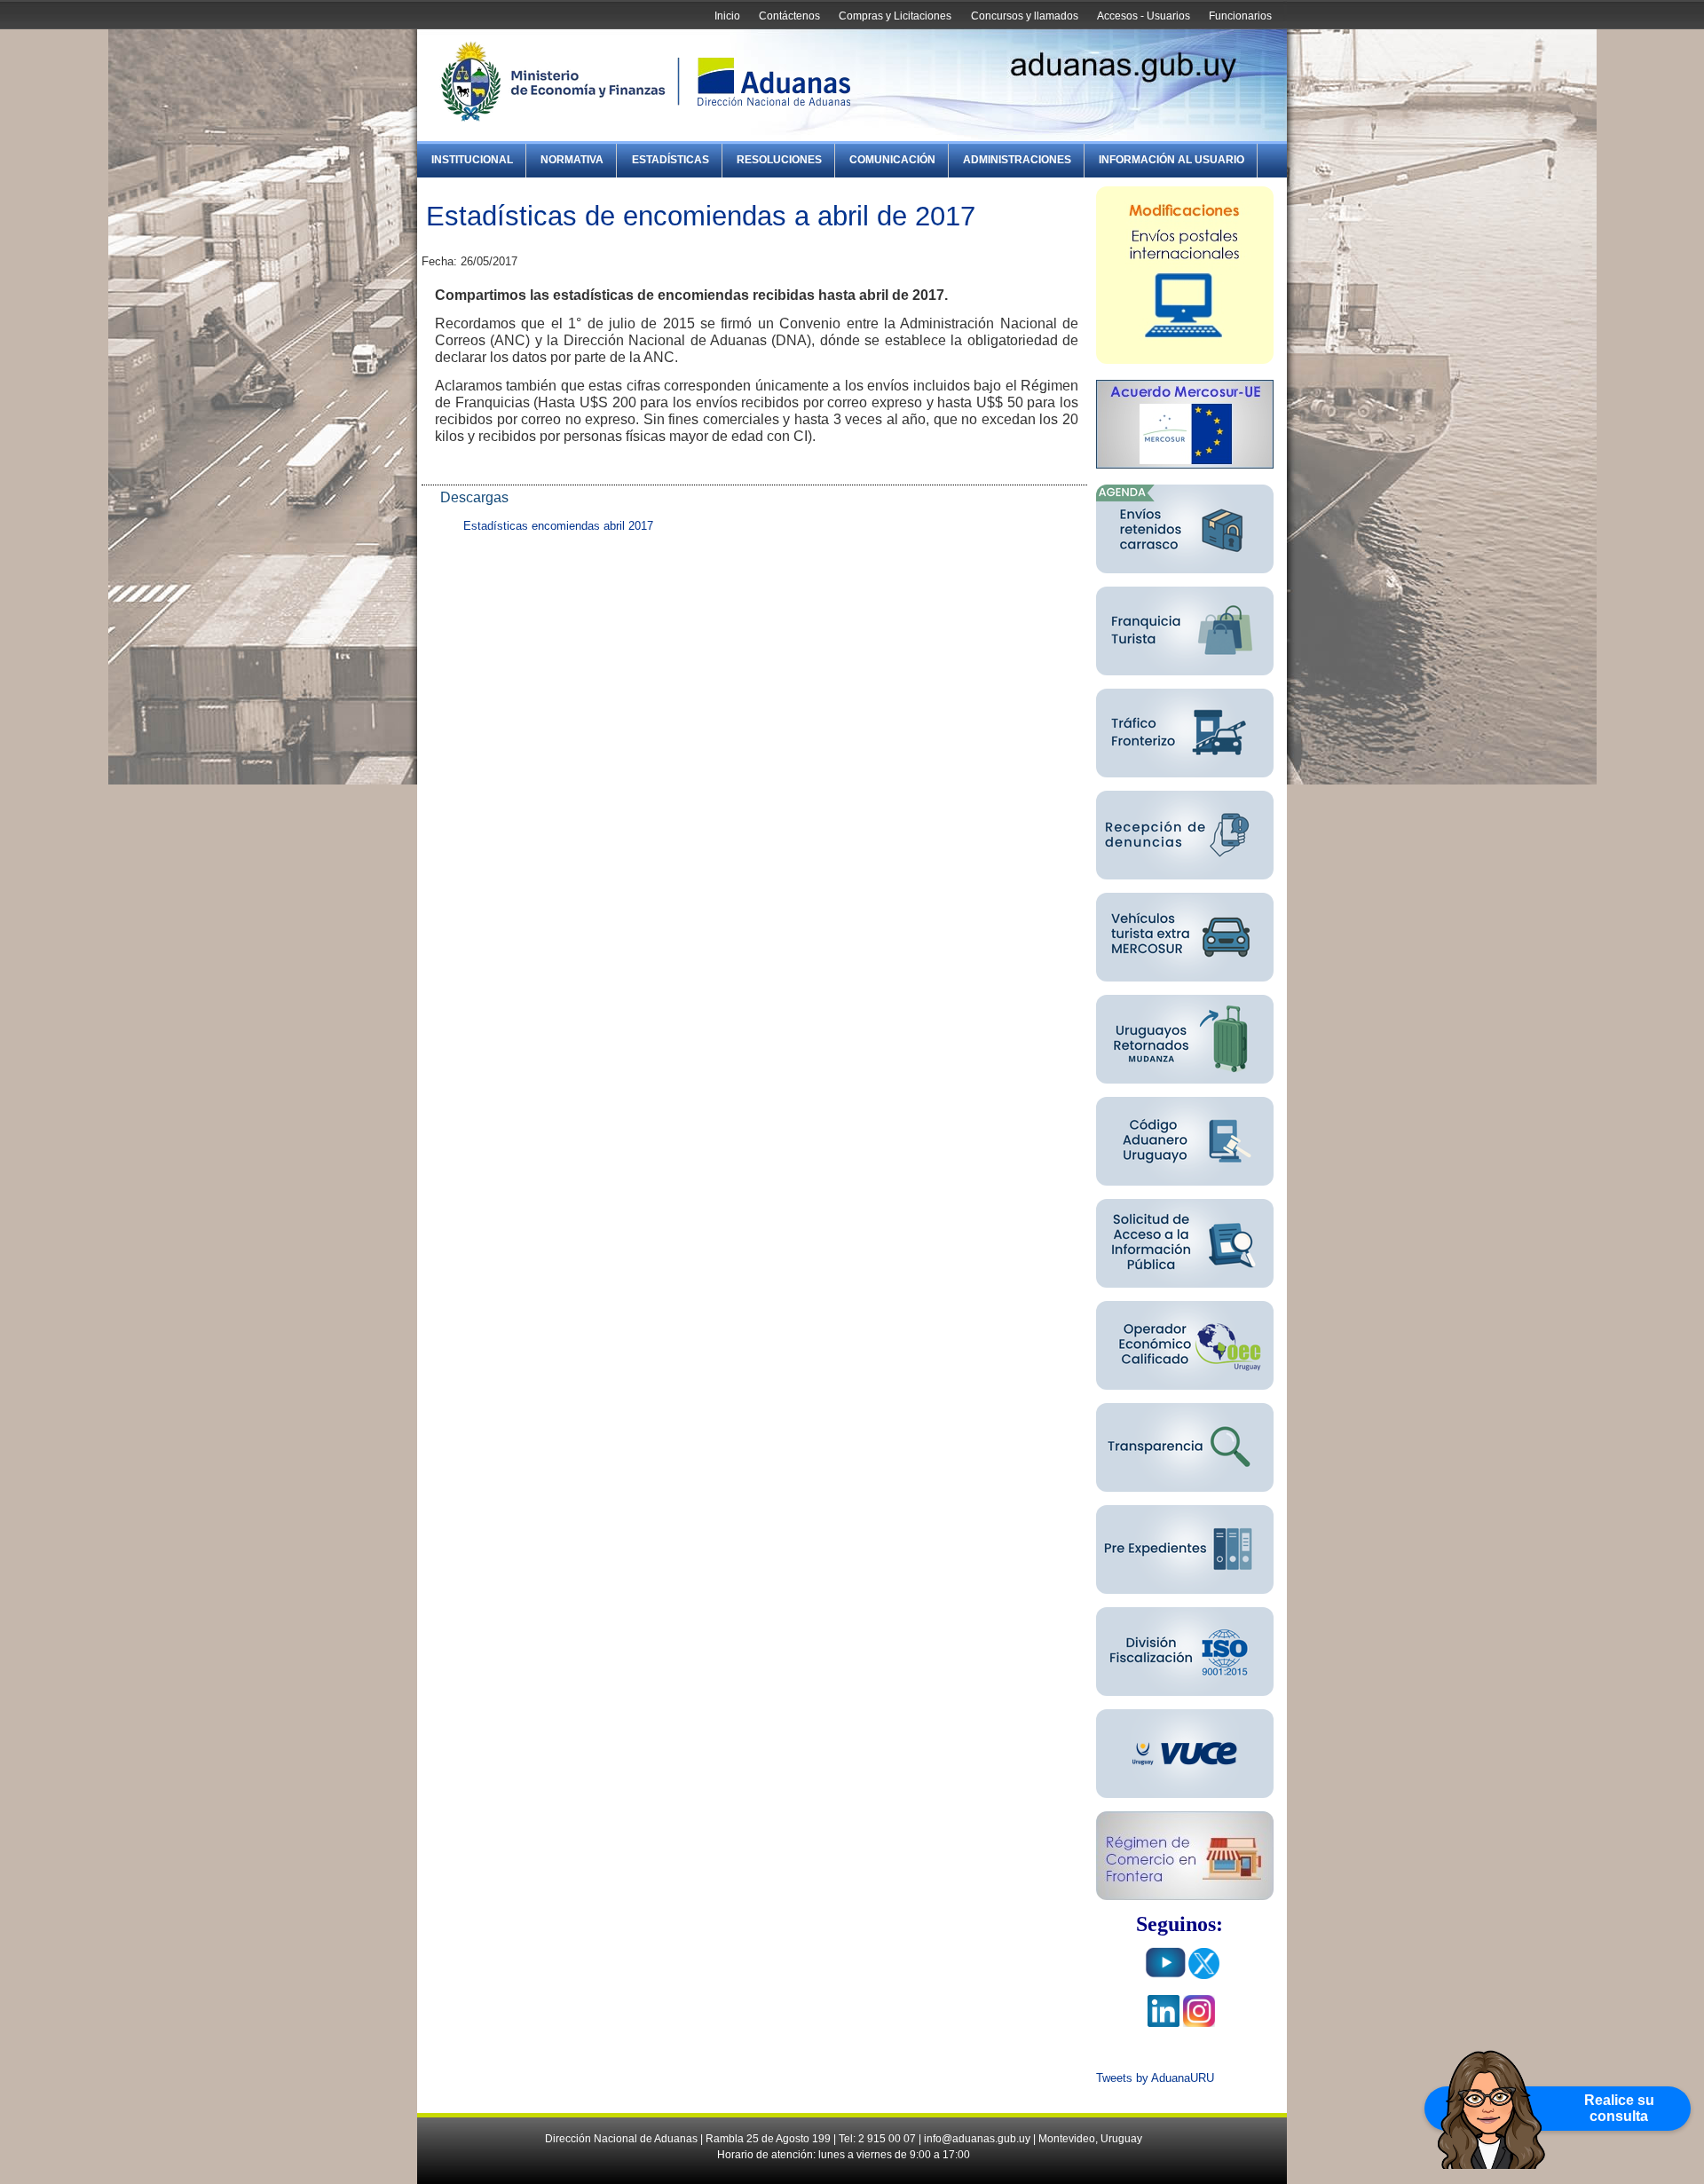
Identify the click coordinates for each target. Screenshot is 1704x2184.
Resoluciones (779, 160)
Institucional (472, 160)
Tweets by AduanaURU (1155, 2078)
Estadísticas (671, 160)
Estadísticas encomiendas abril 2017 (558, 526)
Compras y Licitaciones (895, 16)
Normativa (572, 160)
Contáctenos (789, 16)
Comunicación (892, 160)
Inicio (727, 16)
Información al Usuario (1171, 160)
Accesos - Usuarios (1144, 16)
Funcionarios (1240, 16)
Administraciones (1017, 160)
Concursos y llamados (1025, 16)
